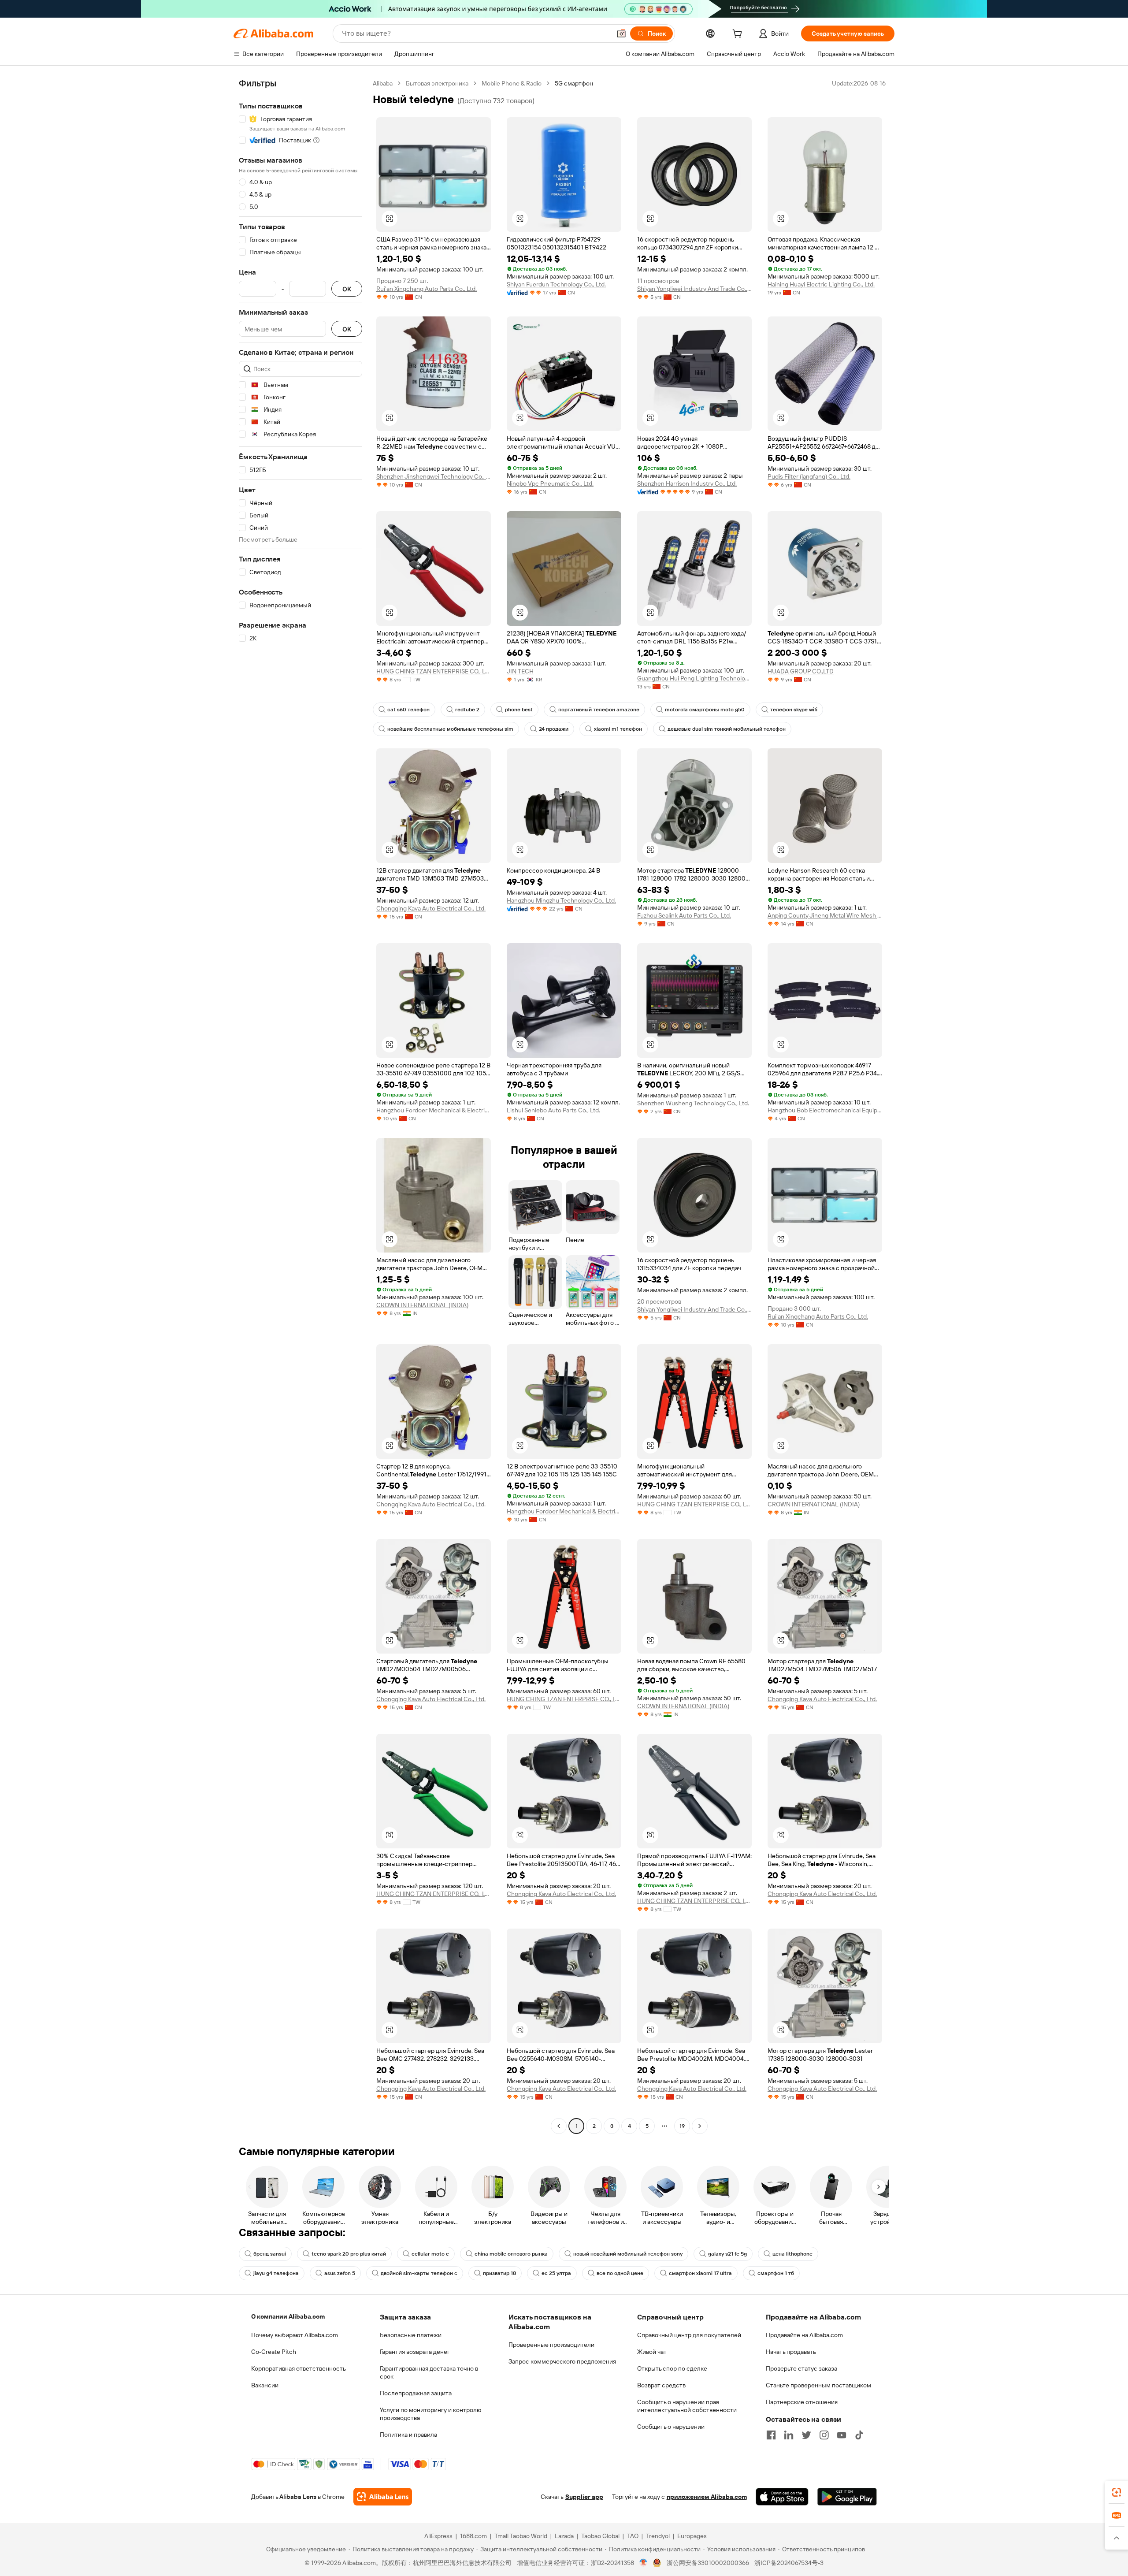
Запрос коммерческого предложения (562, 2361)
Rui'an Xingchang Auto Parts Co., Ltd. (427, 289)
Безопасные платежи (411, 2335)
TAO (633, 2536)
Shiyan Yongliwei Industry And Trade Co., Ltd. (694, 289)
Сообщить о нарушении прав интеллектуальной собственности (687, 2406)
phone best (519, 710)
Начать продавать (791, 2352)
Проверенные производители (551, 2345)
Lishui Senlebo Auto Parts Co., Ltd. (553, 1110)
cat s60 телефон (408, 710)
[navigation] (301, 1106)
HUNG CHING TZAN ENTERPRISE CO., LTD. (434, 671)
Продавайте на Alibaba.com (804, 2335)
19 (682, 2126)
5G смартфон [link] (574, 83)
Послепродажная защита (416, 2393)
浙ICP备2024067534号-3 (789, 2563)
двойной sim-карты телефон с (419, 2273)
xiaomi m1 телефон (618, 729)
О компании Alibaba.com (288, 2316)
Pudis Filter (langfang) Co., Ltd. (809, 476)
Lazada (564, 2536)
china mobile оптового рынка (511, 2254)
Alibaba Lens (298, 2497)
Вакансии (265, 2385)
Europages (692, 2536)
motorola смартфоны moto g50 (705, 710)
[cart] (739, 35)
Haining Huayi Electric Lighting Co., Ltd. (821, 284)
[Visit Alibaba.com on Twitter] (806, 2435)
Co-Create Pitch (274, 2352)
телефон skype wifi (794, 710)
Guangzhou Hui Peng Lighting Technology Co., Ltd (694, 678)
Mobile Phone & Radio (512, 83)
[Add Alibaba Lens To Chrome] (383, 2497)
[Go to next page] (700, 2126)
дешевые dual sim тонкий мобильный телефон (727, 729)
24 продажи (554, 729)
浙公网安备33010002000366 (708, 2563)
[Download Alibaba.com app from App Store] (782, 2497)
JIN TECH (520, 671)
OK (347, 289)
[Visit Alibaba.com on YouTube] (842, 2435)
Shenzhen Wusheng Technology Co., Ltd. (693, 1103)
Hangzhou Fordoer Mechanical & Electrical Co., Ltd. (434, 1110)
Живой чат (652, 2352)
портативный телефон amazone (599, 710)
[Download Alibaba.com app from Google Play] (847, 2497)
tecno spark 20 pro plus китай (349, 2254)
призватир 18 (499, 2273)
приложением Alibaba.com (707, 2497)
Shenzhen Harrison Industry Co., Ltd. (687, 483)
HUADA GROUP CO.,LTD (801, 671)
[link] (1117, 2492)
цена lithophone (792, 2254)
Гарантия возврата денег (415, 2352)
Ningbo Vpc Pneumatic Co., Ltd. (550, 483)
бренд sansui (270, 2254)
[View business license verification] (644, 2563)
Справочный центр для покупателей (689, 2335)
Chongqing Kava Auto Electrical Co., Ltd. (431, 908)
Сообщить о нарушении (671, 2427)
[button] (621, 33)
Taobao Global (600, 2536)
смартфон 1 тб (776, 2273)
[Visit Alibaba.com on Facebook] (771, 2435)
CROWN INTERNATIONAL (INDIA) (422, 1305)
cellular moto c (430, 2254)
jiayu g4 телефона (276, 2273)
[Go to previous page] (559, 2126)
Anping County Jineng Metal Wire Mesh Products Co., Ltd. (825, 915)
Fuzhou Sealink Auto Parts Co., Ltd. (684, 915)
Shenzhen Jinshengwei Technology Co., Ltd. (434, 476)
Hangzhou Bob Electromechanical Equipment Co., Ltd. (825, 1110)
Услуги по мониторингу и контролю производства (430, 2414)
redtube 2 (467, 710)
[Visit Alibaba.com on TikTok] (859, 2435)
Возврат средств (661, 2385)
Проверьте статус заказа (801, 2368)
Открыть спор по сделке (672, 2368)
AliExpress (438, 2536)
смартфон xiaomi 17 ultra (700, 2273)
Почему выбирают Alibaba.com (295, 2335)
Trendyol (658, 2536)
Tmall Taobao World (521, 2536)
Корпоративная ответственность (299, 2368)
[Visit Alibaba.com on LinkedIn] (789, 2435)
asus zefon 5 (340, 2273)
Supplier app (584, 2497)
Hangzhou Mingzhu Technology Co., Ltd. (561, 900)
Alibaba (383, 83)
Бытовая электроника (437, 83)
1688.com (473, 2536)
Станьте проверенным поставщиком (818, 2385)
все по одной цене (620, 2273)
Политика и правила (408, 2435)
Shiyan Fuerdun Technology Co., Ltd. (556, 284)
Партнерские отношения (802, 2402)
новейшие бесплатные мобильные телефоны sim (450, 729)
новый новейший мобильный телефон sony (628, 2254)
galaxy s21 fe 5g (727, 2254)
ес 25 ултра (556, 2273)
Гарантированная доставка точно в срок (429, 2372)
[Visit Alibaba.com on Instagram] (824, 2435)
